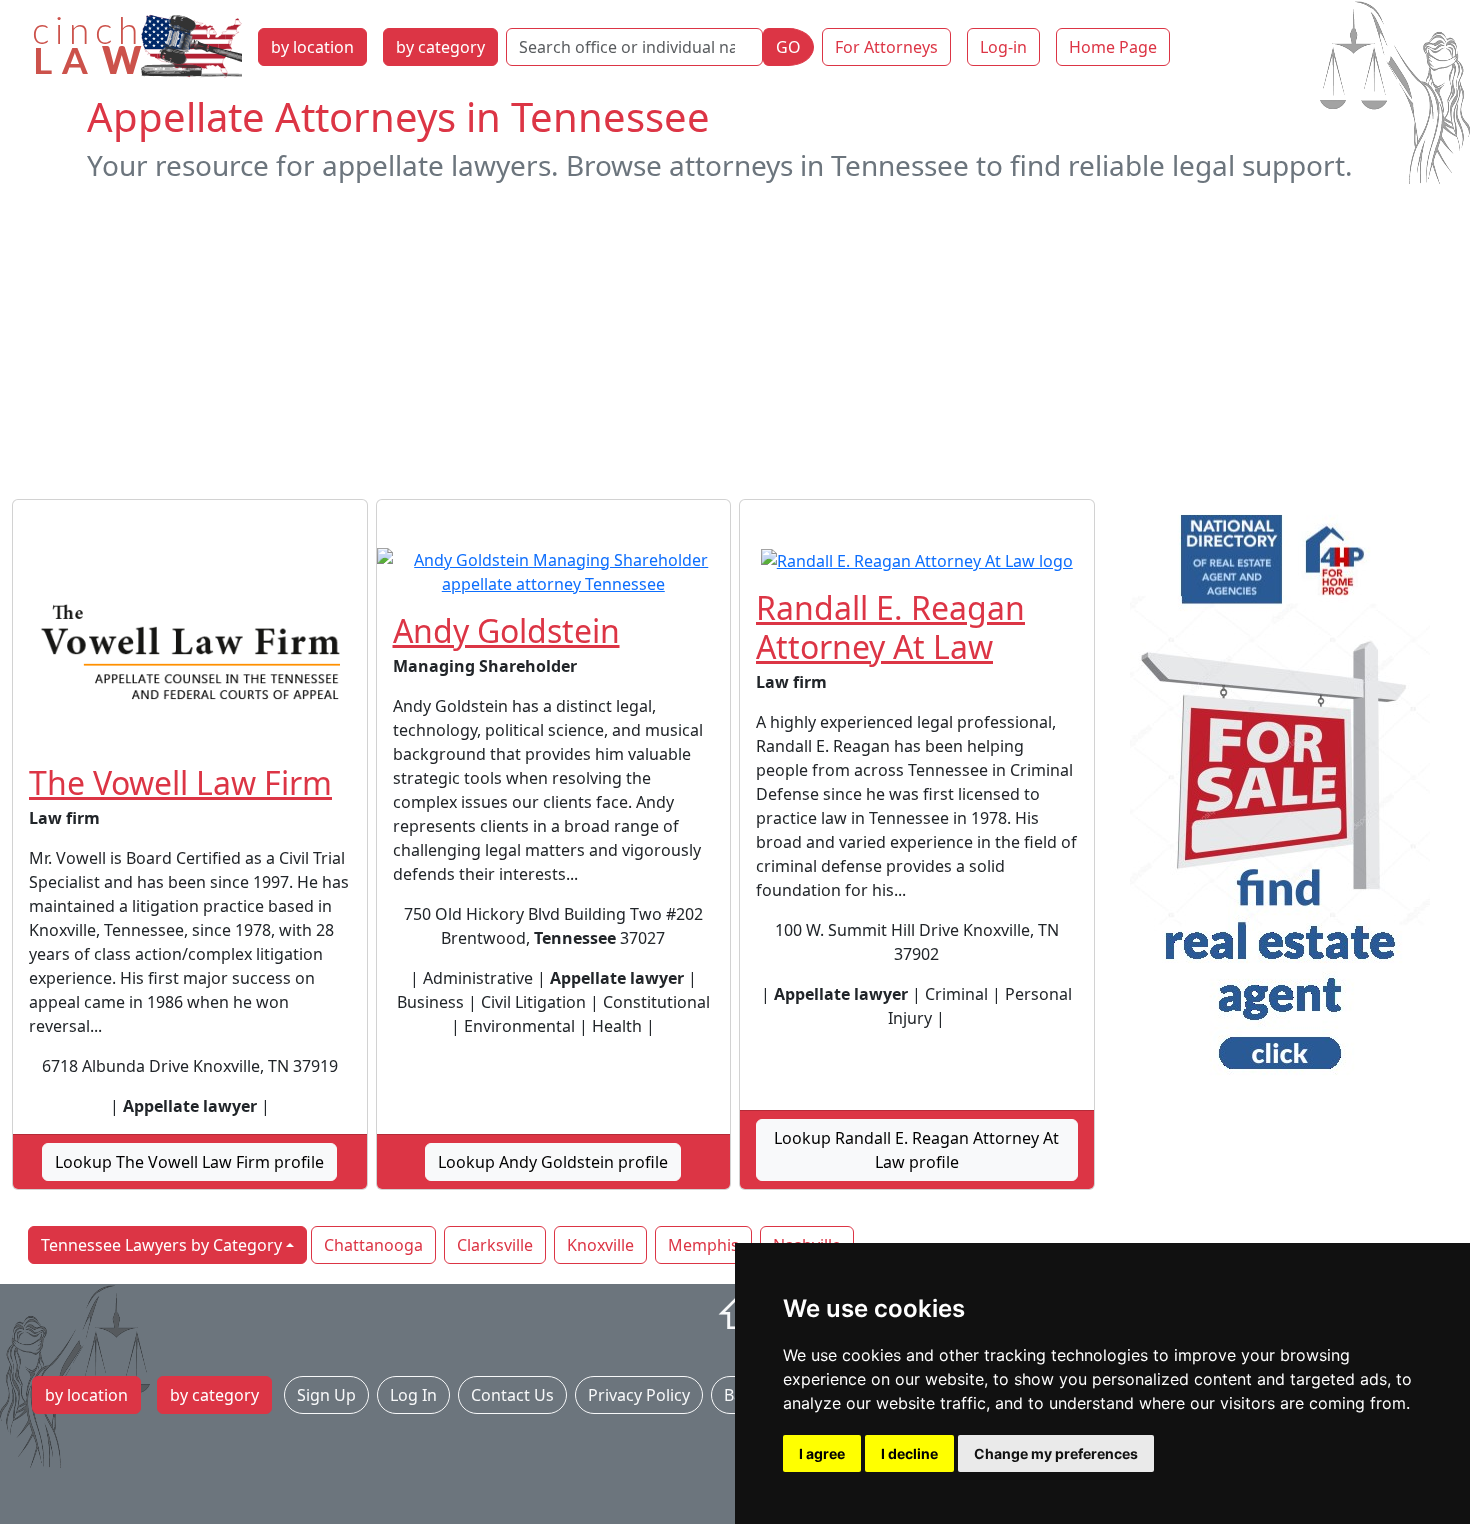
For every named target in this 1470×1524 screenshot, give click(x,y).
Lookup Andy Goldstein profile (553, 1162)
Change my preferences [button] (1056, 1453)
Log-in (1003, 47)
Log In (413, 1395)
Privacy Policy (639, 1395)
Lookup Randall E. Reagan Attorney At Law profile (916, 1150)
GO (788, 47)
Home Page (1113, 47)
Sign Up (326, 1395)
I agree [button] (822, 1453)
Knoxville (600, 1245)
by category (440, 47)
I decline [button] (909, 1453)
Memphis (703, 1245)
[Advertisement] (735, 341)
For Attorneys (886, 47)
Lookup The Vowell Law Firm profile (189, 1162)
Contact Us (512, 1395)
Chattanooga (373, 1245)
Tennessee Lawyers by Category (161, 1245)
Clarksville (495, 1245)
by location (312, 47)
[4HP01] (1281, 799)
